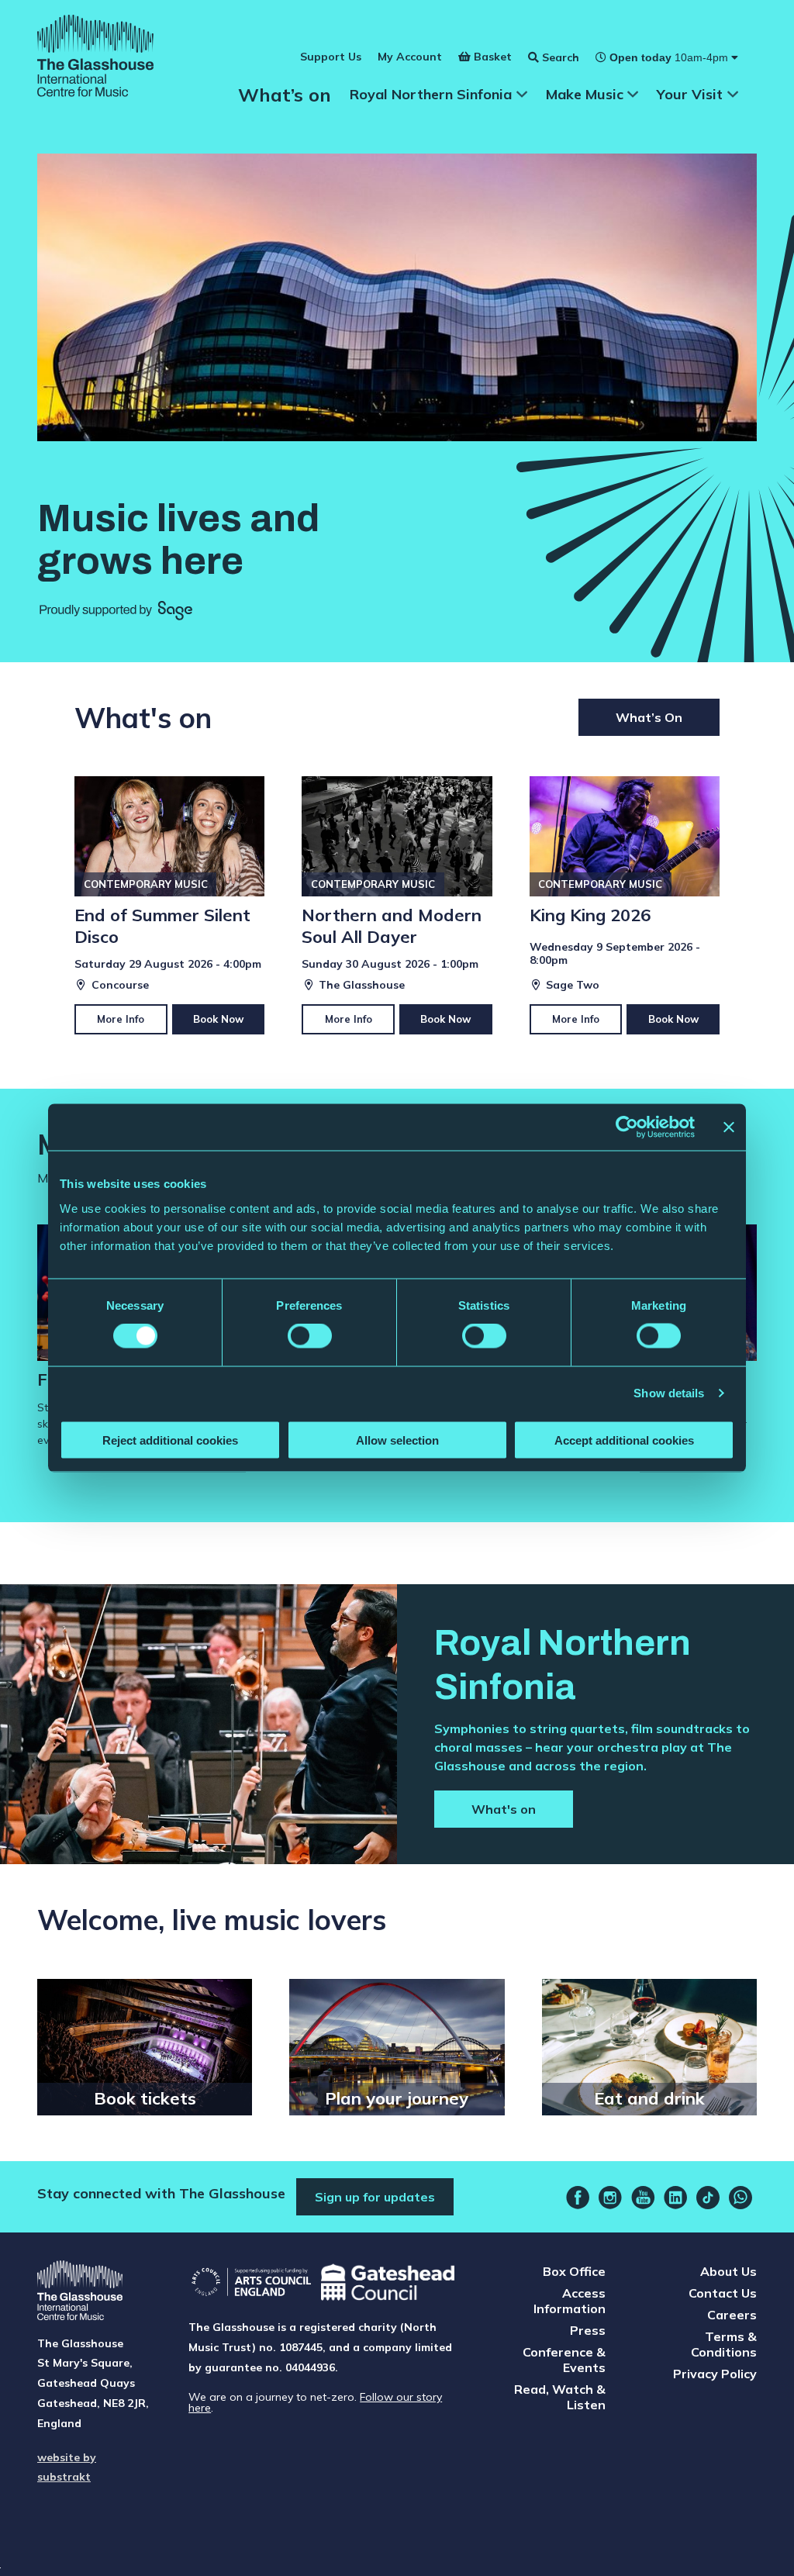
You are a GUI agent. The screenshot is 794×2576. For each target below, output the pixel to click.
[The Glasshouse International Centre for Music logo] (95, 58)
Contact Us (723, 2293)
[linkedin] (675, 2198)
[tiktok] (708, 2198)
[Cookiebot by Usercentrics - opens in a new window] (627, 1127)
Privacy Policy (715, 2374)
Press (588, 2330)
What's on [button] (504, 1809)
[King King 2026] (625, 905)
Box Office (574, 2271)
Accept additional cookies (624, 1440)
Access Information (570, 2301)
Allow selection (397, 1440)
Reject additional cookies (170, 1440)
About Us (728, 2271)
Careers (732, 2315)
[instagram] (610, 2198)
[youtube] (643, 2198)
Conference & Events (564, 2360)
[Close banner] (729, 1127)
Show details (669, 1393)
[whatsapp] (740, 2198)
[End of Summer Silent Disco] (169, 905)
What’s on (285, 95)
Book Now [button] (218, 1019)
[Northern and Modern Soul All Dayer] (397, 905)
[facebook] (578, 2198)
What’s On (649, 717)
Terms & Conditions (724, 2344)
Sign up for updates (375, 2197)
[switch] (310, 1336)
